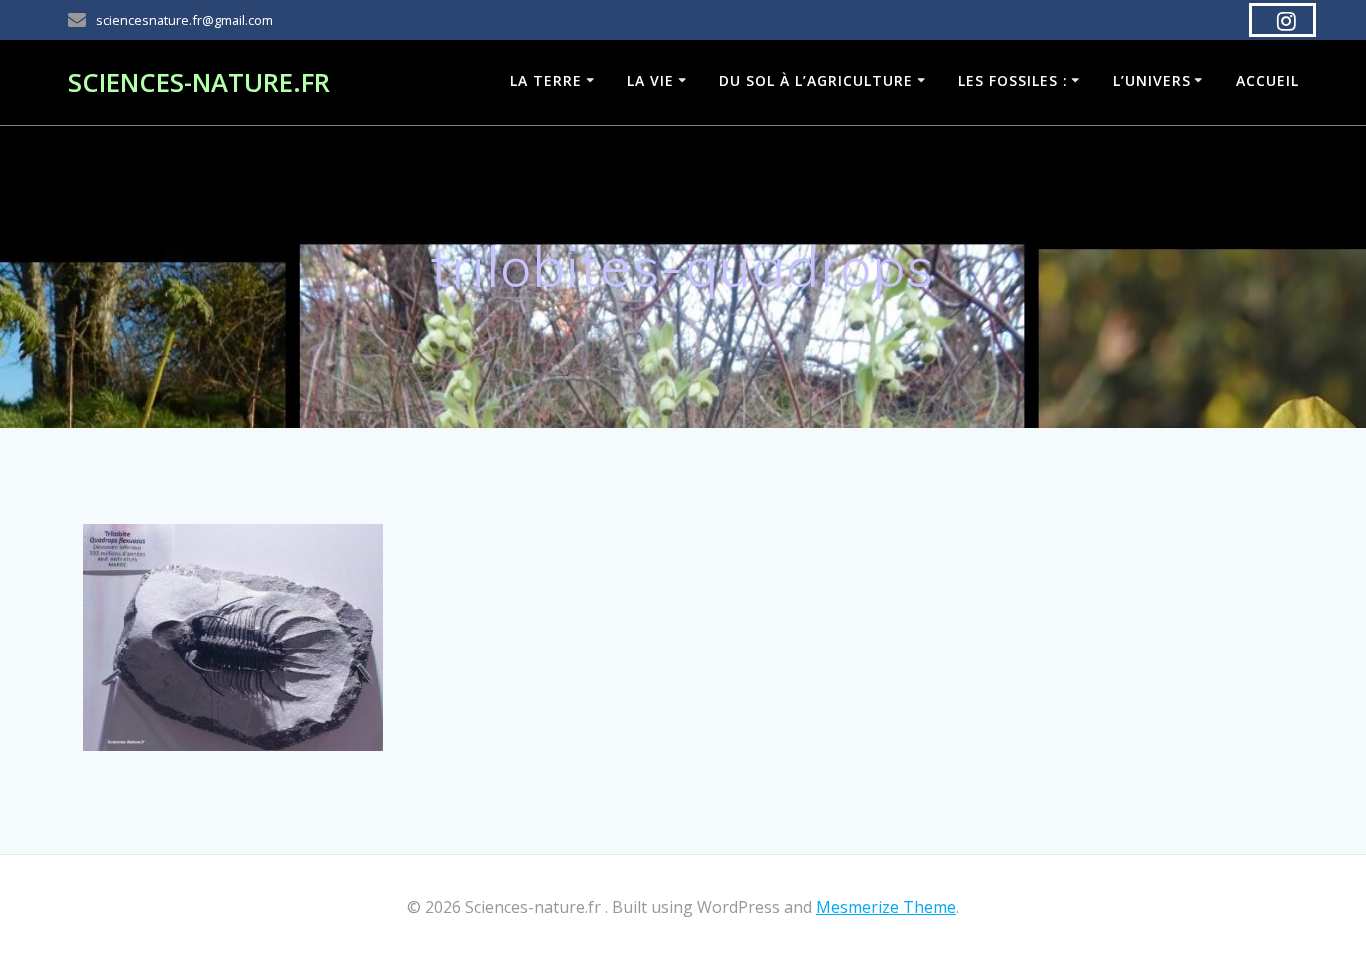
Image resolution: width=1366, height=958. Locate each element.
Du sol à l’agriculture (816, 80)
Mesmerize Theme (886, 907)
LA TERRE (546, 80)
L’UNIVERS (1152, 80)
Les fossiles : (1013, 80)
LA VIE (650, 80)
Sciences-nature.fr (199, 83)
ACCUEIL (1267, 80)
